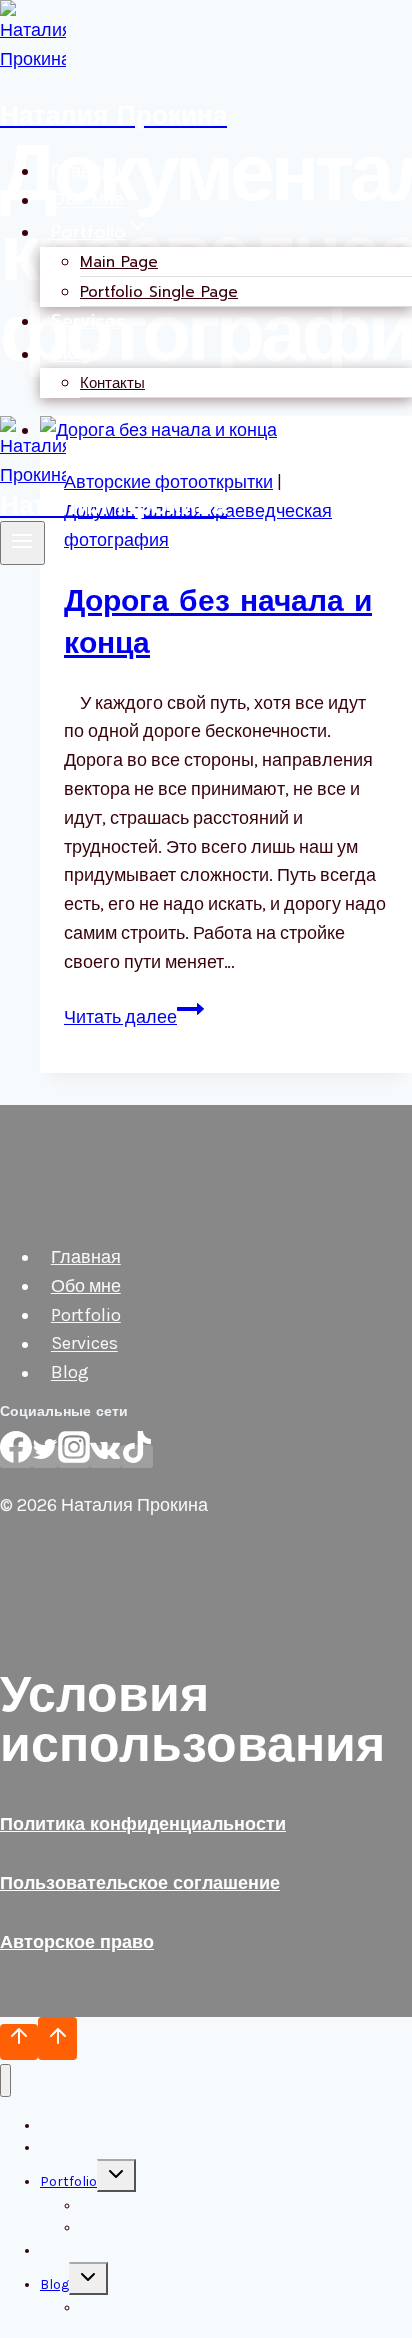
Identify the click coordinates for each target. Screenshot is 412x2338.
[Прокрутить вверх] (19, 2042)
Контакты (112, 383)
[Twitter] (45, 1456)
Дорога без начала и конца (218, 622)
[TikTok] (137, 1456)
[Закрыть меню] (5, 2080)
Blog (70, 1373)
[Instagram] (74, 1456)
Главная (86, 171)
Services (88, 321)
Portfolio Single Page (159, 292)
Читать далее (134, 1017)
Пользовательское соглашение (140, 1883)
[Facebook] (16, 1456)
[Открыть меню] (22, 543)
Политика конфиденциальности (143, 1824)
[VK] (105, 1456)
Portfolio (86, 1315)
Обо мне (87, 200)
